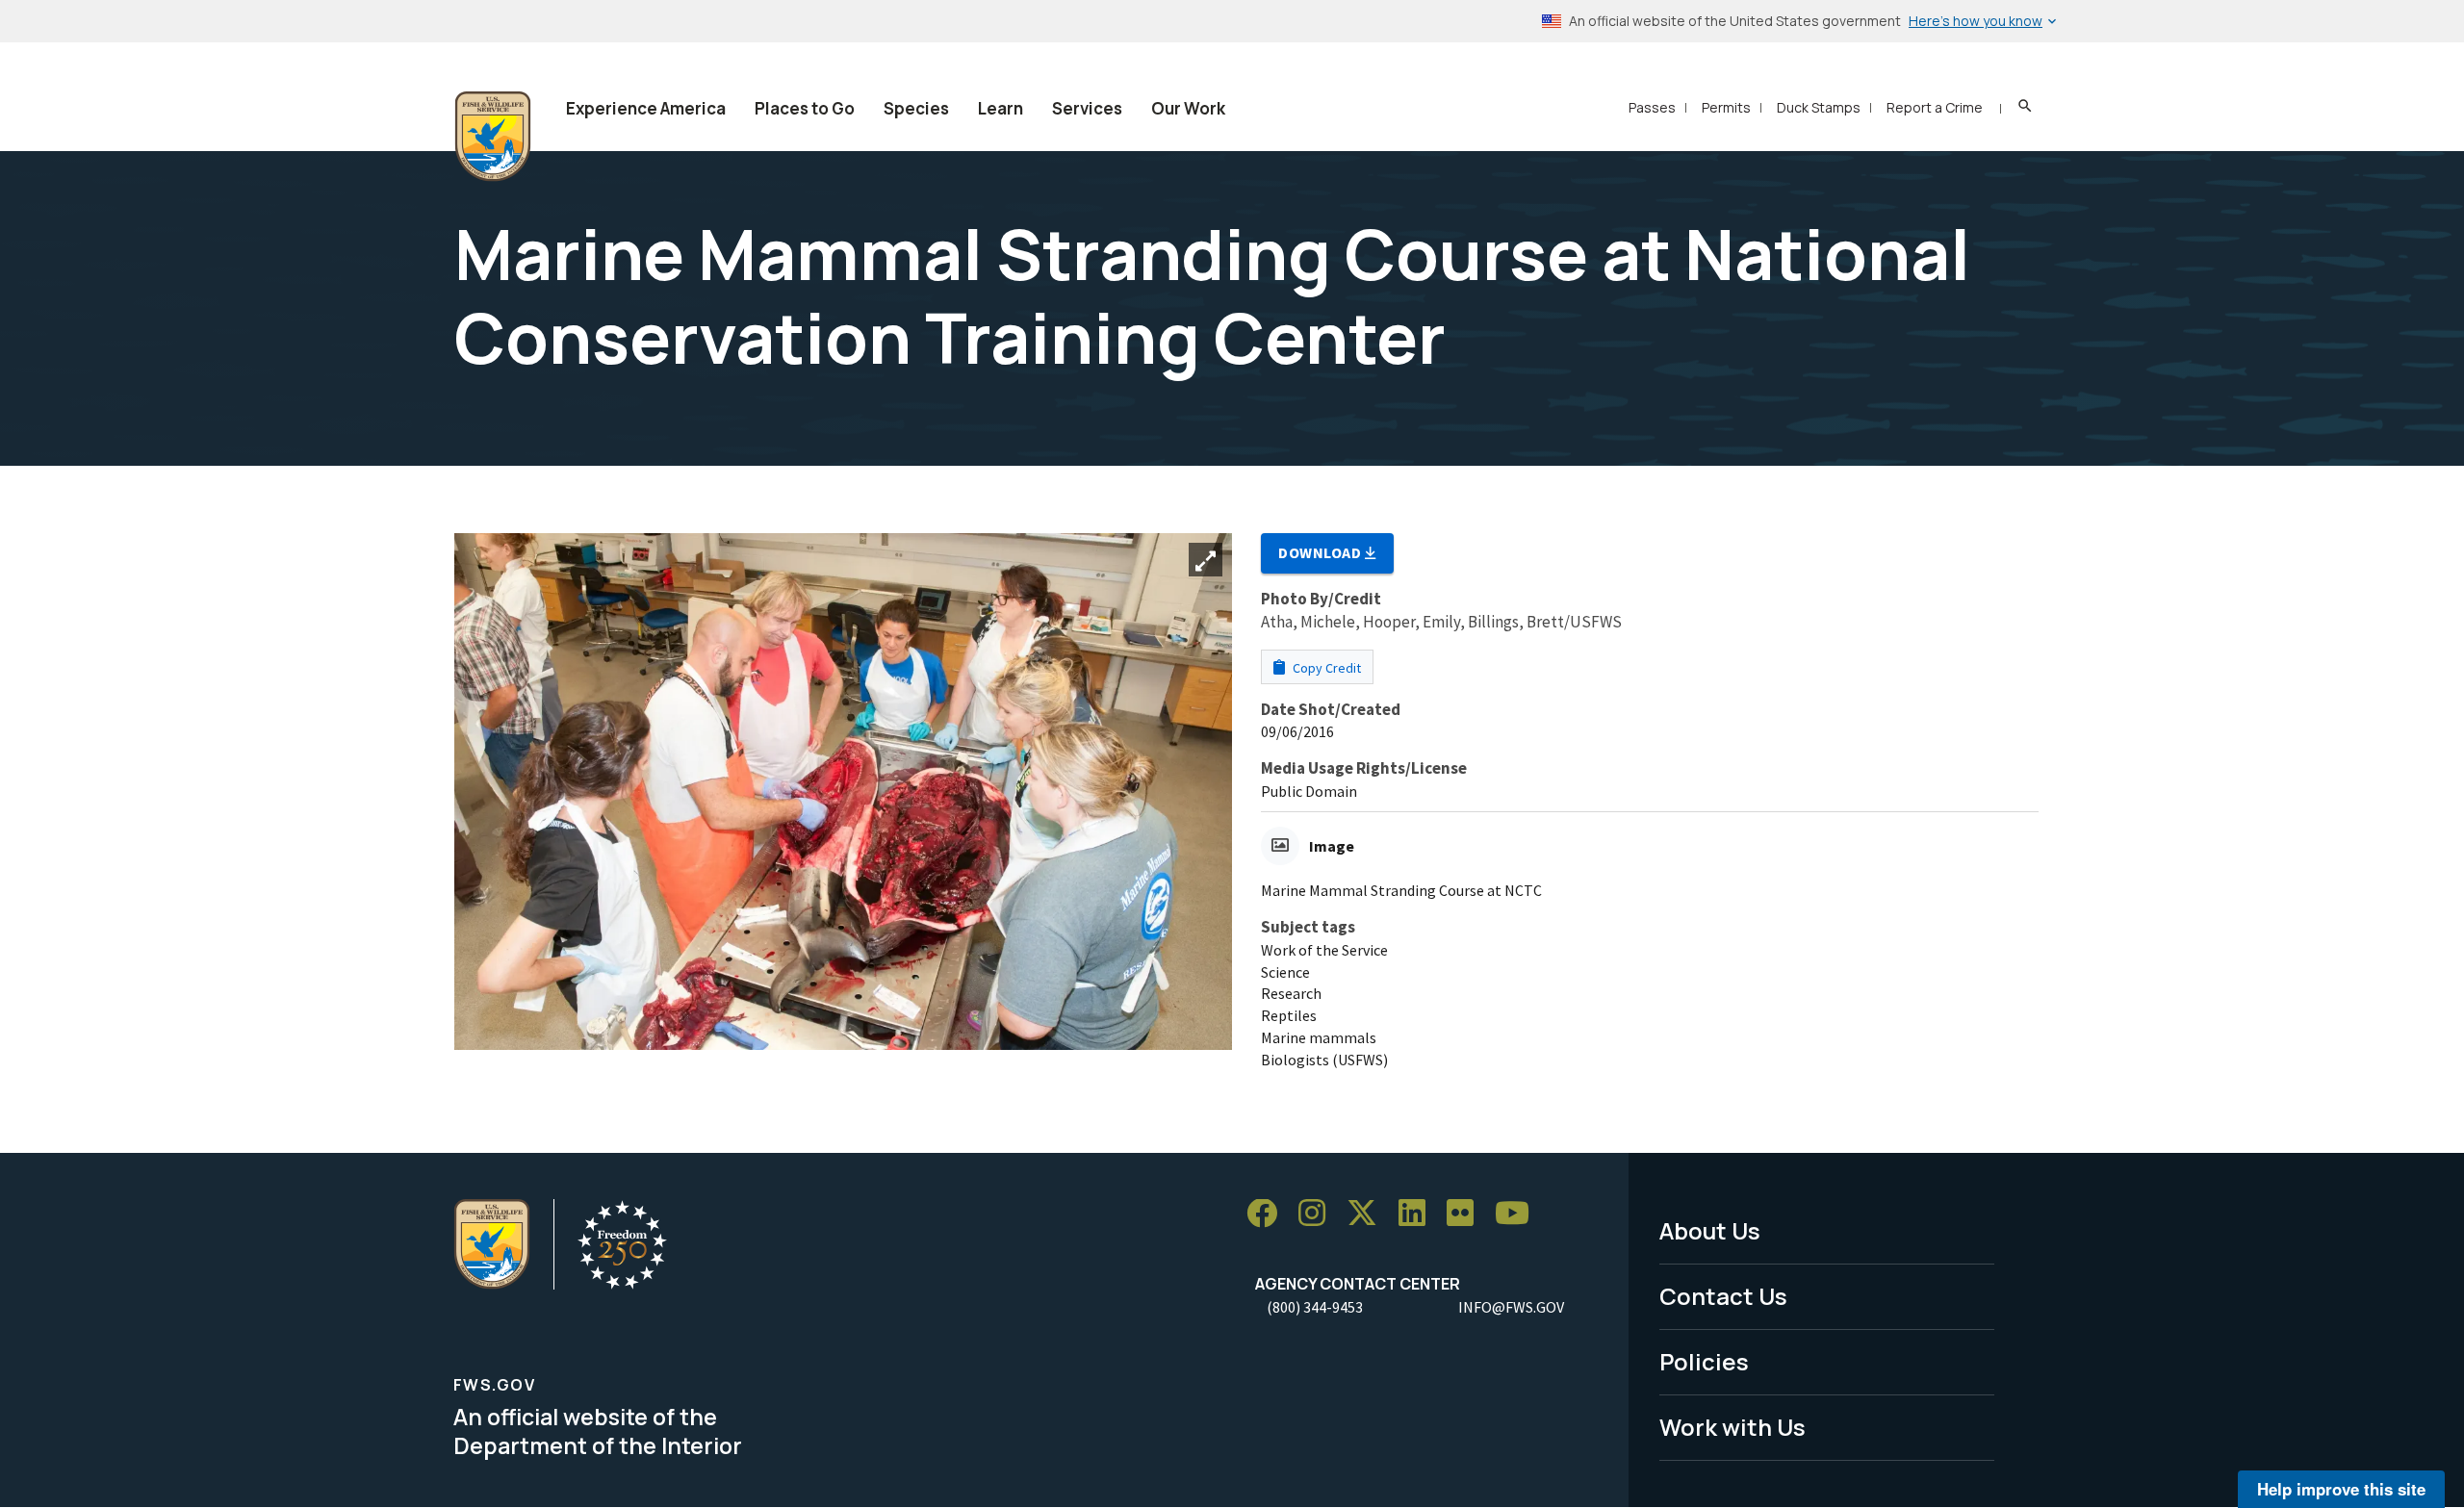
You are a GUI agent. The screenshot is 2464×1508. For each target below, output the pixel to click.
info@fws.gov (1511, 1307)
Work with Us (1732, 1427)
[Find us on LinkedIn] (1419, 1214)
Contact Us (1723, 1296)
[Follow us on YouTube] (1519, 1214)
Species (916, 108)
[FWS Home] (493, 137)
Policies (1704, 1361)
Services (1087, 108)
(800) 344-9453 (1315, 1307)
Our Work (1188, 108)
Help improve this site (2341, 1489)
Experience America (646, 108)
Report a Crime (1935, 107)
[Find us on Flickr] (1467, 1214)
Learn (1001, 108)
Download (1322, 552)
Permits (1726, 107)
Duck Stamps (1819, 107)
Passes (1652, 107)
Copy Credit (1325, 668)
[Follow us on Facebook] (1269, 1214)
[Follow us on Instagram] (1319, 1214)
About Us (1710, 1230)
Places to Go (805, 108)
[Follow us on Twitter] (1369, 1214)
